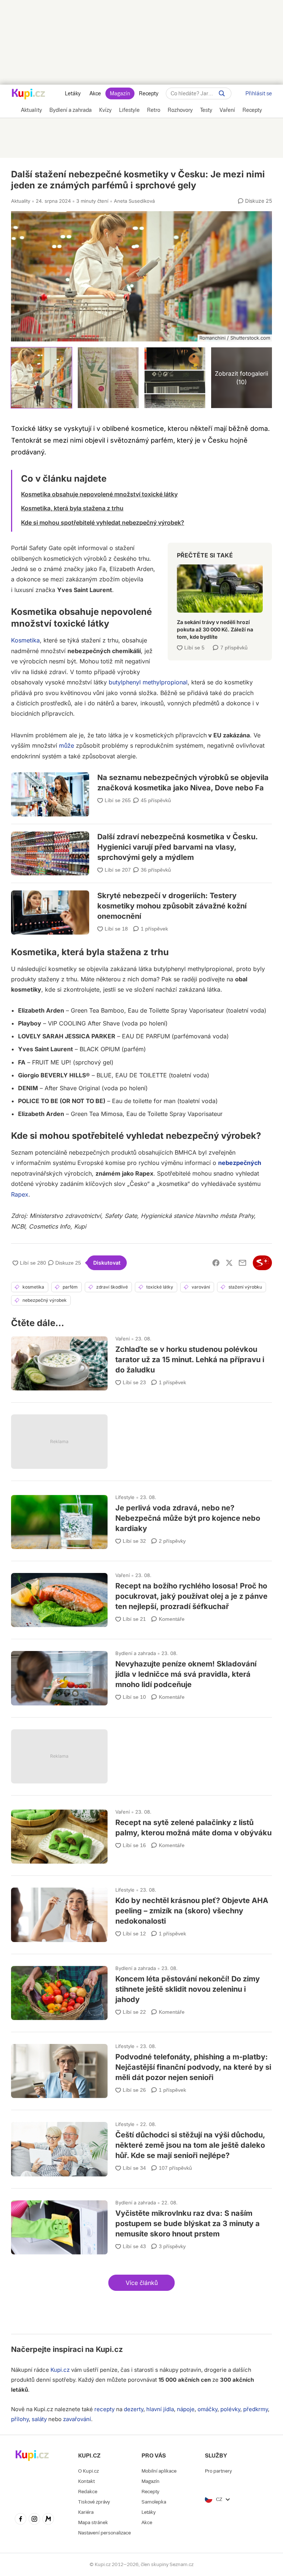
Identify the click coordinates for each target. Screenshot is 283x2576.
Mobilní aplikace (159, 2471)
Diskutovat (107, 1263)
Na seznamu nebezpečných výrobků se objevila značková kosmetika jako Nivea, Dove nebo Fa (141, 789)
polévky (230, 2409)
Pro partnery (218, 2471)
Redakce (88, 2492)
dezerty (134, 2409)
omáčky (207, 2409)
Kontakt (86, 2481)
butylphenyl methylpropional (148, 682)
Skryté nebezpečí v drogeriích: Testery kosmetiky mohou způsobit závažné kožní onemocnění (141, 903)
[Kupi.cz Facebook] (21, 2520)
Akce (95, 93)
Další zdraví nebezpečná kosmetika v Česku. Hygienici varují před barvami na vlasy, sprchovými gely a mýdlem (141, 848)
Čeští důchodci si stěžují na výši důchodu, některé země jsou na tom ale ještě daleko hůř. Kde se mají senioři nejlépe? (141, 2146)
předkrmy (256, 2409)
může (67, 745)
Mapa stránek (93, 2522)
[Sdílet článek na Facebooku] (216, 1263)
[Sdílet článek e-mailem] (242, 1263)
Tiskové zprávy (94, 2502)
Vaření (123, 1339)
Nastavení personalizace (104, 2533)
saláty (39, 2419)
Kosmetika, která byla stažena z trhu (72, 508)
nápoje (186, 2409)
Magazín (120, 93)
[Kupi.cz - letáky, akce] (29, 95)
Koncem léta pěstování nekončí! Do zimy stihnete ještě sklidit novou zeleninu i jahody (141, 1990)
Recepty (149, 93)
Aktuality (21, 201)
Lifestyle (125, 1497)
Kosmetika (25, 640)
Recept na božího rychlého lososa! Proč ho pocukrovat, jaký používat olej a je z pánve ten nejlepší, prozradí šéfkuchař (141, 1597)
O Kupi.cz (88, 2471)
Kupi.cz (109, 2349)
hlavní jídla (160, 2409)
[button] (141, 2283)
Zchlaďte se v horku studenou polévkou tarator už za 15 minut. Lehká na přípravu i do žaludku (141, 1360)
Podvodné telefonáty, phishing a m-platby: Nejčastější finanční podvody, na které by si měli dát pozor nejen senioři (141, 2068)
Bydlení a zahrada (136, 1653)
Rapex (20, 1194)
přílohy (20, 2419)
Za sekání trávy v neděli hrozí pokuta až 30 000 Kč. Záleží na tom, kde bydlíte (220, 599)
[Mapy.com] (48, 2520)
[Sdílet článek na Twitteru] (229, 1263)
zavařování (77, 2419)
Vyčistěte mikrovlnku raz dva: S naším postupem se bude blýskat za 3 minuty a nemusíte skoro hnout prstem (141, 2224)
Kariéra (86, 2512)
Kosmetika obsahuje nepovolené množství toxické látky (99, 494)
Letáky (73, 93)
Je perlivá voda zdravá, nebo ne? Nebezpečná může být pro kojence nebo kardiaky (141, 1519)
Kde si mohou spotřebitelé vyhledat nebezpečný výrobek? (103, 522)
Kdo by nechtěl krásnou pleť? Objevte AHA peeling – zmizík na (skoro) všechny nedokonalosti (141, 1911)
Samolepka (154, 2502)
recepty (104, 2409)
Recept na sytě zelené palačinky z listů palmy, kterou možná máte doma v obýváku (141, 1833)
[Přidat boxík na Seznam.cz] (262, 1263)
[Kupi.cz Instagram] (35, 2520)
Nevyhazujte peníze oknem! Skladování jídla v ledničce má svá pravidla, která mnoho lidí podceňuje (141, 1675)
